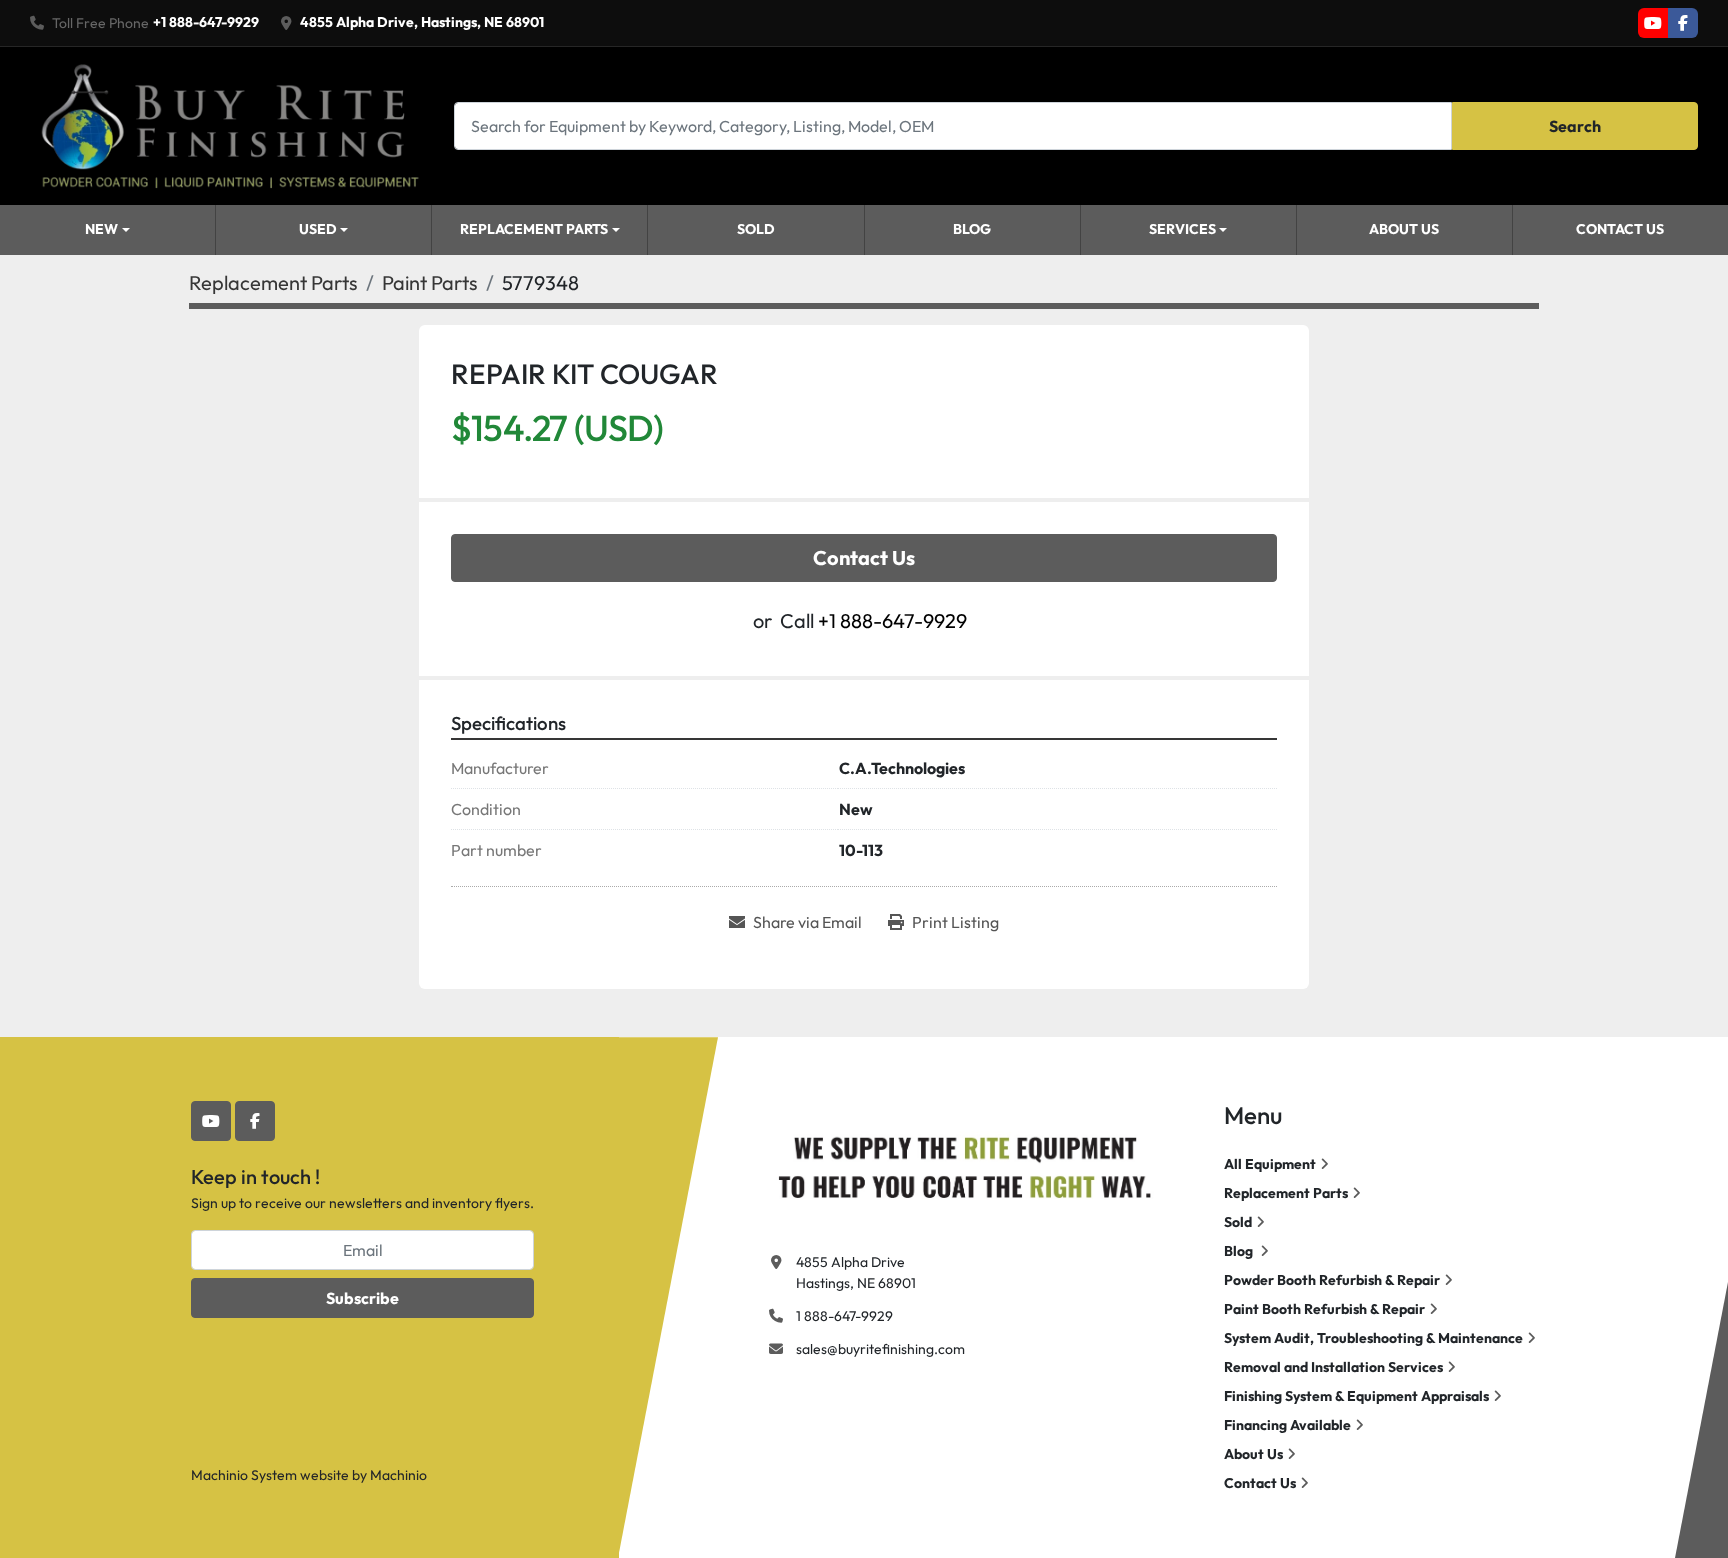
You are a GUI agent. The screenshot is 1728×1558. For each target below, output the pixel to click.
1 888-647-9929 (844, 1316)
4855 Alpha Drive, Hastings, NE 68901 (422, 22)
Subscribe (362, 1298)
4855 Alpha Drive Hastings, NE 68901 (856, 1272)
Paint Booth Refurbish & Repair (1324, 1309)
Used (318, 229)
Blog (972, 229)
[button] (107, 230)
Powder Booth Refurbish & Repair (1332, 1280)
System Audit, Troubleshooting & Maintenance (1373, 1338)
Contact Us (1620, 229)
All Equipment (1270, 1164)
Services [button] (1182, 229)
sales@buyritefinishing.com (880, 1349)
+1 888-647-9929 (206, 22)
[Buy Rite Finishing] (964, 1163)
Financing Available (1287, 1425)
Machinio (398, 1475)
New (101, 229)
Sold (756, 229)
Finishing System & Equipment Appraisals (1356, 1396)
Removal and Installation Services (1333, 1367)
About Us (1404, 229)
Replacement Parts (534, 229)
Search (1575, 126)
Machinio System (244, 1475)
